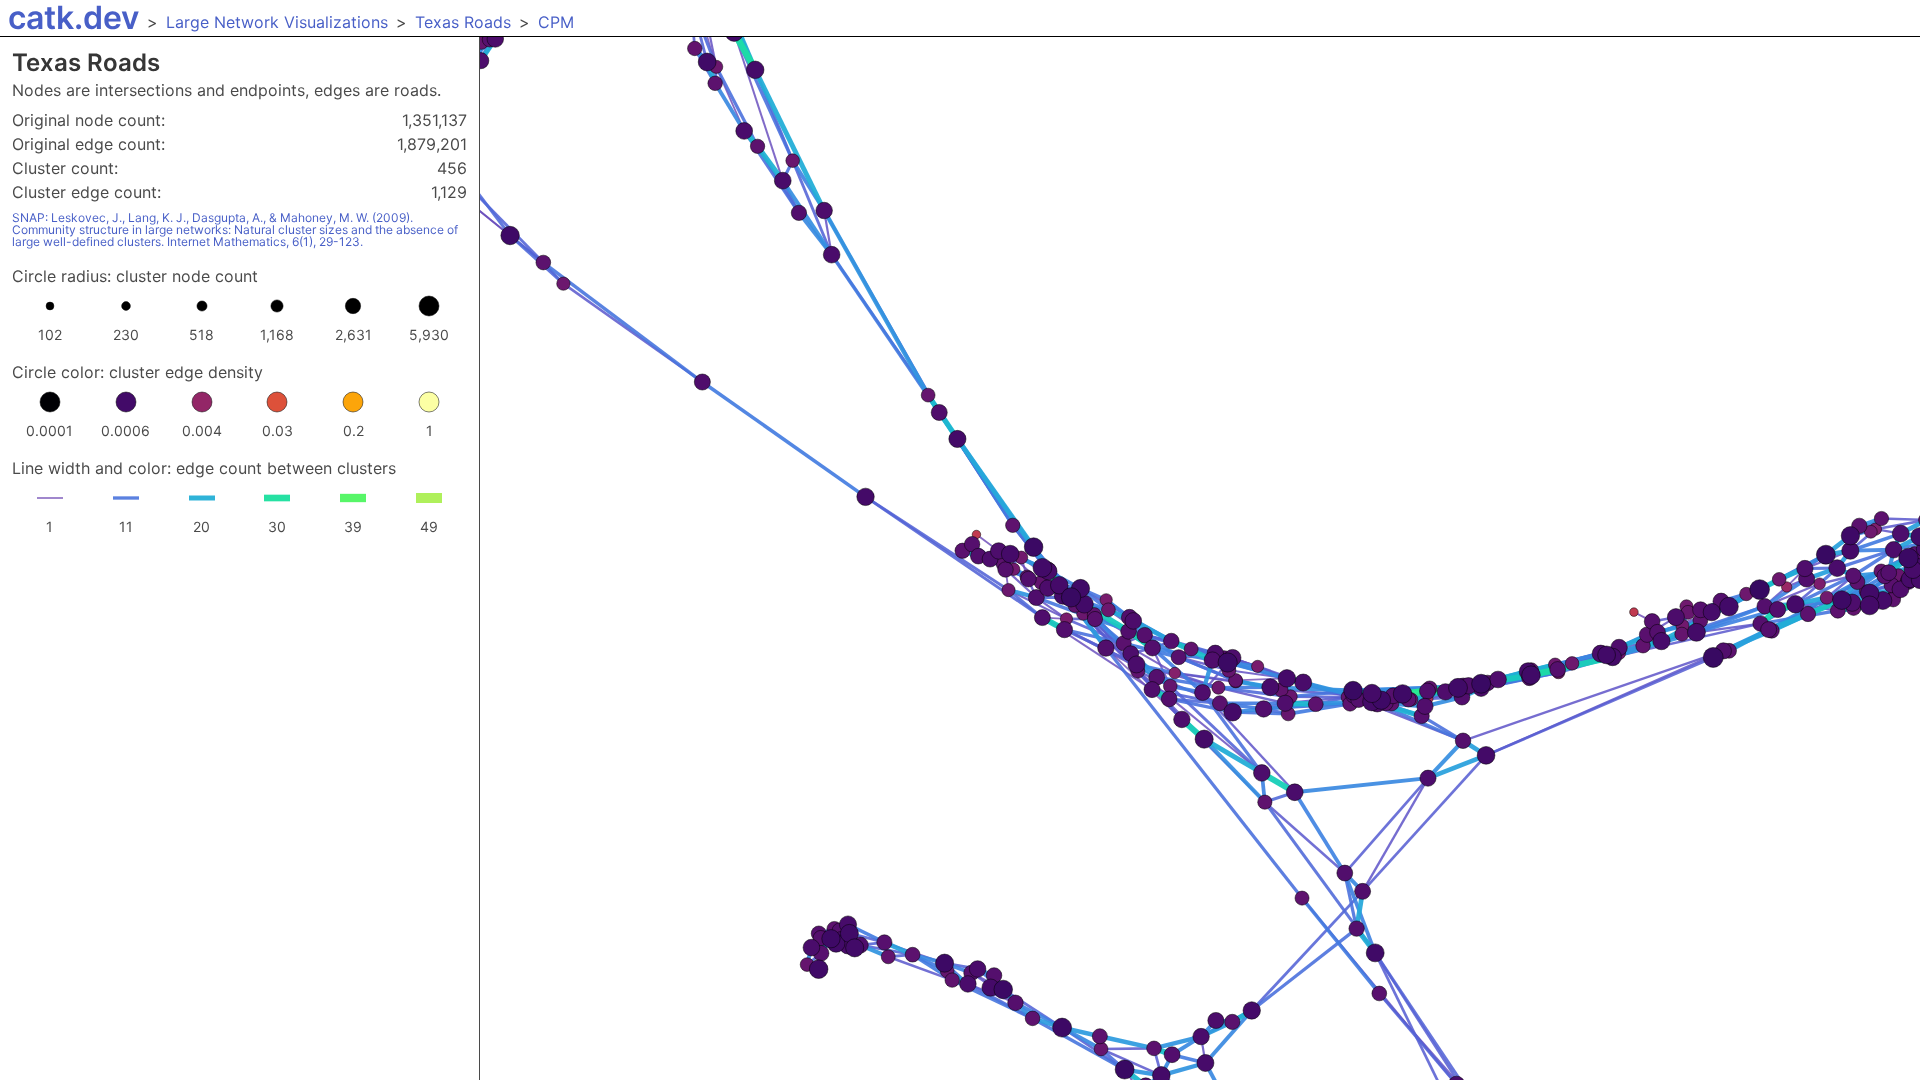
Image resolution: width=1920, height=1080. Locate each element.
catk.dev (73, 18)
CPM (556, 22)
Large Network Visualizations (277, 22)
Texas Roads (463, 22)
